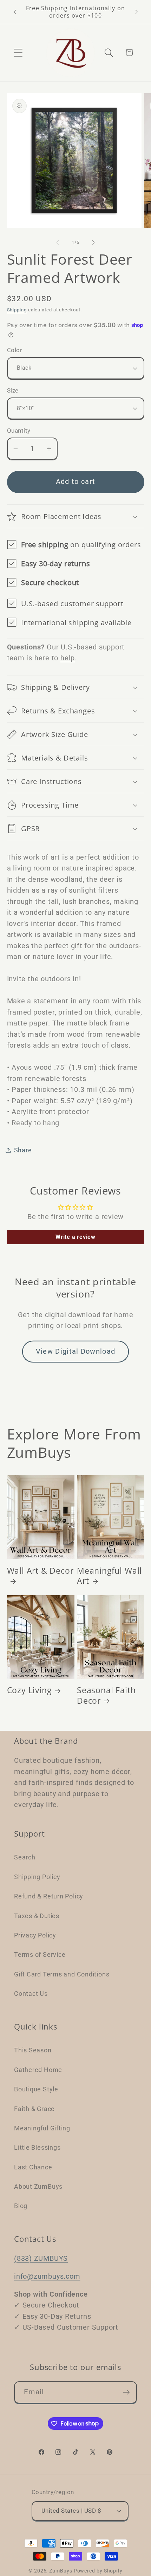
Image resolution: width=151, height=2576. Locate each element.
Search (25, 1857)
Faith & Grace (34, 2109)
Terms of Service (40, 1954)
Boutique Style (36, 2089)
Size (13, 390)
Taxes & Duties (37, 1916)
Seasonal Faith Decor (106, 1695)
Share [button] (23, 1150)
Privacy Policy (35, 1935)
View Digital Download (75, 1351)
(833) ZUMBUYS (41, 2258)
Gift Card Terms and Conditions (62, 1974)
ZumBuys (61, 2571)
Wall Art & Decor (40, 1571)
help (68, 658)
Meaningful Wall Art (109, 1576)
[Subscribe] (126, 2392)
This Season (33, 2050)
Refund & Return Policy (49, 1896)
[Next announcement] (137, 12)
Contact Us (31, 1994)
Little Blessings (37, 2147)
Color (15, 350)
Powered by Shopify (98, 2571)
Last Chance (33, 2167)
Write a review (75, 1237)
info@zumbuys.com (47, 2276)
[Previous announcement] (15, 12)
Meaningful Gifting (42, 2128)
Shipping (17, 310)
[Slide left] (58, 242)
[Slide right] (93, 242)
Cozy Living (29, 1690)
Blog (21, 2206)
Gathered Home (38, 2070)
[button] (18, 53)
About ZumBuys (38, 2186)
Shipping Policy (37, 1877)
